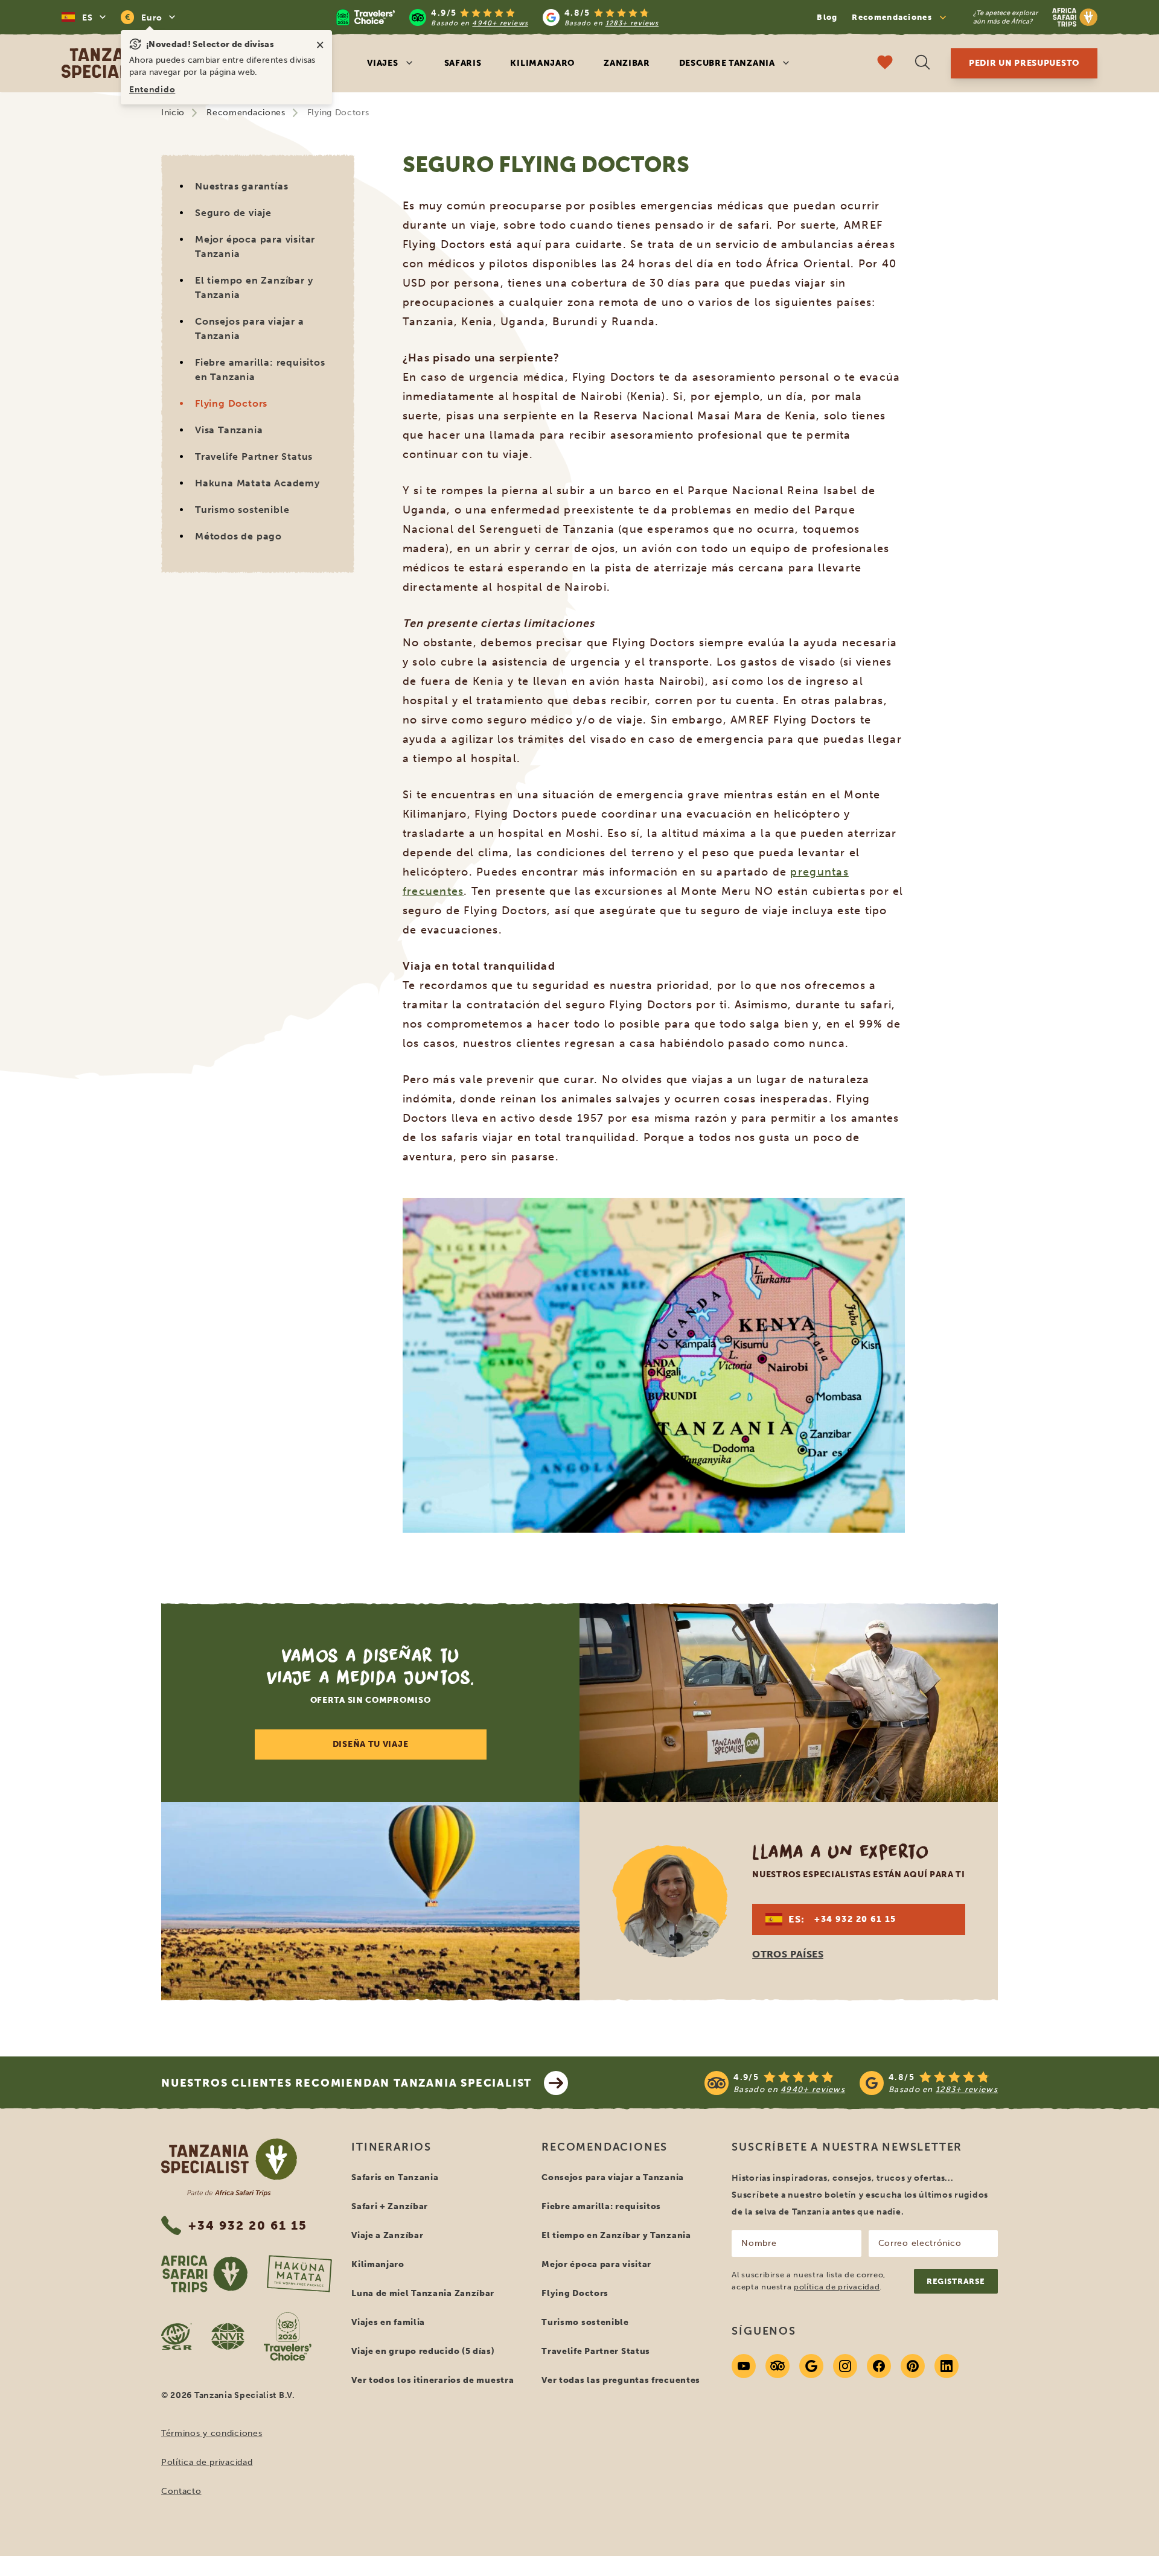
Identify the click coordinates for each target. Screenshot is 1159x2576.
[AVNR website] (228, 2336)
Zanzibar (627, 63)
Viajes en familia (388, 2322)
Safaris (463, 63)
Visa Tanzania (229, 430)
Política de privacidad (207, 2462)
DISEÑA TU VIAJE (371, 1744)
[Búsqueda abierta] (922, 64)
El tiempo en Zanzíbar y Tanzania (254, 288)
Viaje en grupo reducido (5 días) (423, 2351)
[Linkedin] (947, 2366)
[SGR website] (177, 2336)
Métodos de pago (238, 536)
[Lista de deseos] (885, 64)
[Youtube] (744, 2366)
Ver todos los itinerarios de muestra (433, 2380)
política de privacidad (837, 2287)
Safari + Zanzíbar (390, 2206)
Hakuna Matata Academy (257, 483)
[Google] (811, 2366)
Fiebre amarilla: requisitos (601, 2206)
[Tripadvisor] (777, 2366)
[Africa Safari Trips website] (204, 2274)
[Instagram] (845, 2366)
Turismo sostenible (242, 510)
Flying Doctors (231, 403)
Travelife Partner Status (254, 456)
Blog (827, 17)
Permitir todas (696, 1448)
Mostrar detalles (458, 1448)
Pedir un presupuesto (1024, 63)
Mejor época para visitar (596, 2264)
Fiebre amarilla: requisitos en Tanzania (260, 370)
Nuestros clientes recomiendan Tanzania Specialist (346, 2083)
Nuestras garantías (241, 186)
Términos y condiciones (212, 2433)
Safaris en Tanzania (395, 2177)
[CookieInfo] (497, 1133)
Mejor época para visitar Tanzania (255, 246)
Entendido (152, 90)
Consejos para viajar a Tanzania (250, 329)
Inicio (173, 113)
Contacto (181, 2491)
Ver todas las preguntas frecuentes (621, 2380)
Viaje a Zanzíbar (387, 2235)
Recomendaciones (246, 113)
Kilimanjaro (542, 63)
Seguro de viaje (233, 213)
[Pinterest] (913, 2366)
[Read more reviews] (497, 17)
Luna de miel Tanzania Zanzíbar (423, 2293)
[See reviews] (851, 2083)
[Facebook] (879, 2366)
